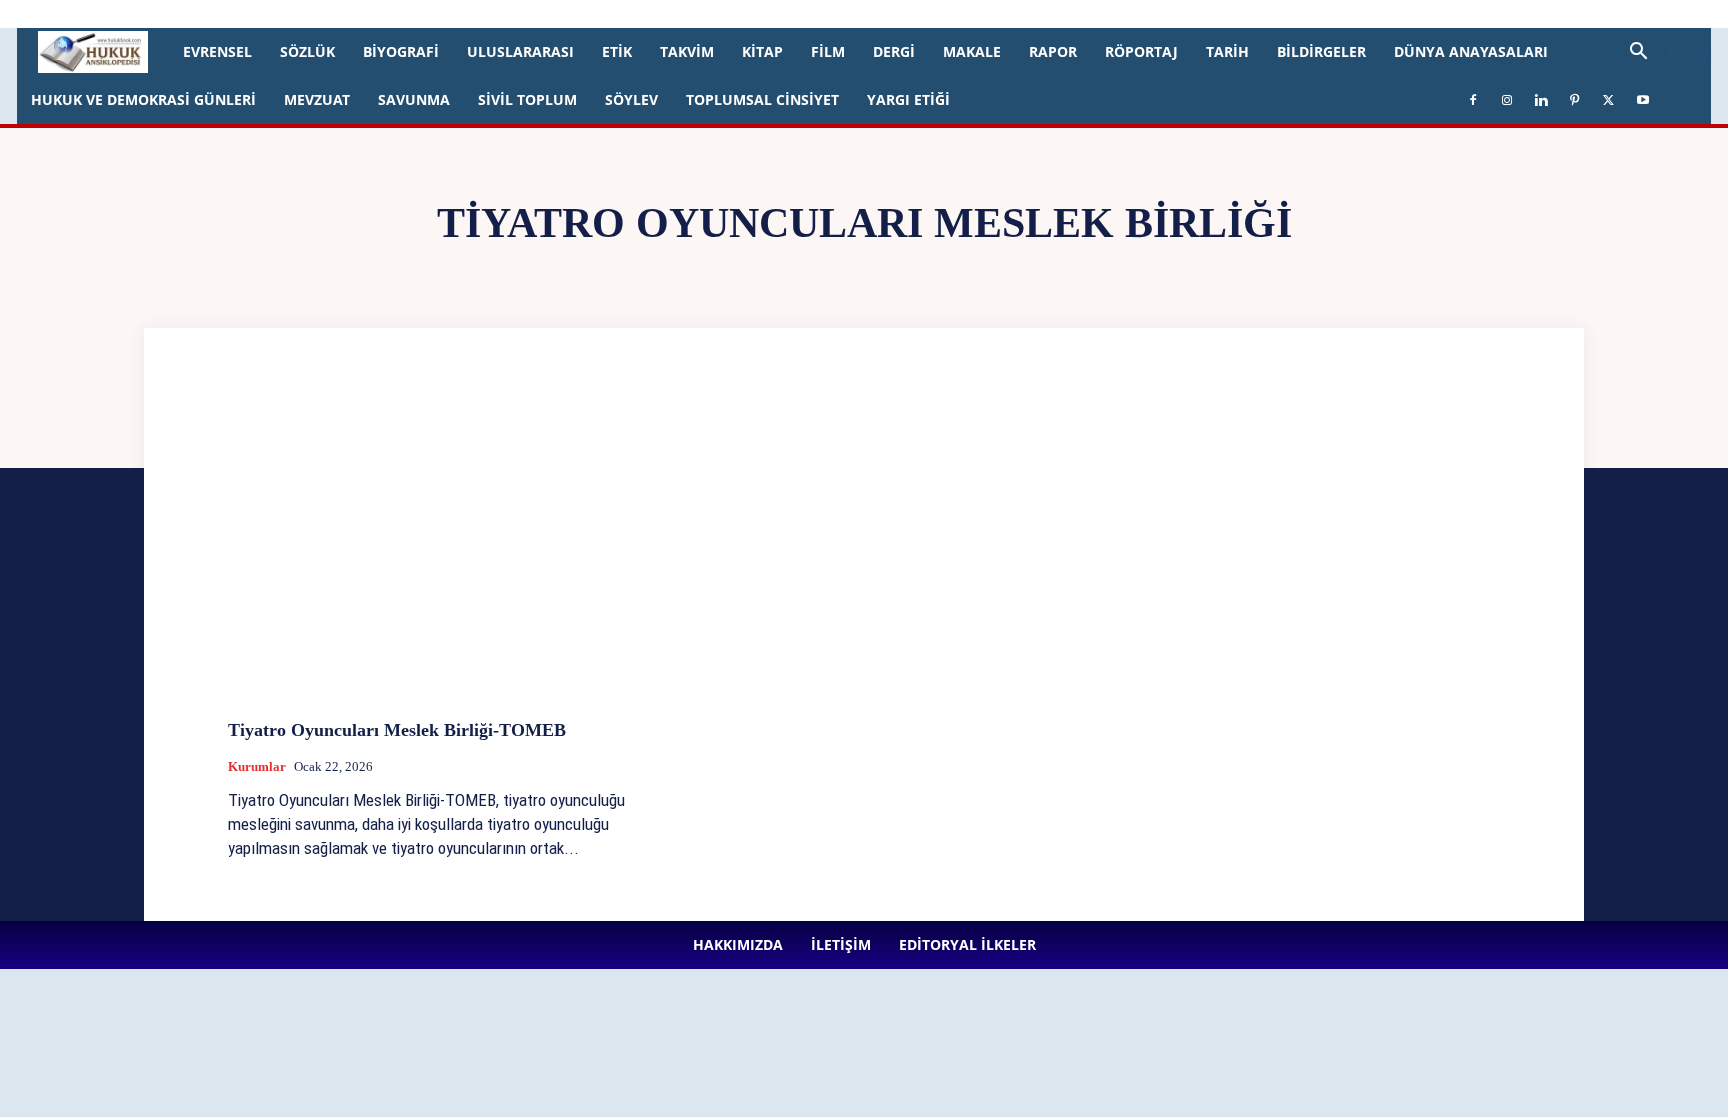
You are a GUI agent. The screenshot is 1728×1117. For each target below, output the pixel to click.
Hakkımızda (170, 13)
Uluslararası (520, 51)
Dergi (894, 51)
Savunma (414, 99)
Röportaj (1141, 51)
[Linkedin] (468, 14)
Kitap (762, 51)
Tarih (1227, 51)
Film (828, 51)
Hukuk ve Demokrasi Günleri (143, 99)
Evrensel (217, 51)
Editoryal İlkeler (315, 13)
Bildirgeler (1321, 51)
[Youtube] (567, 14)
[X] (534, 14)
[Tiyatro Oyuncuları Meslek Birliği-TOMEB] (430, 553)
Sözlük (307, 51)
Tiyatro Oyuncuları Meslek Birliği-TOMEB (397, 730)
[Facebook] (402, 14)
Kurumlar (257, 766)
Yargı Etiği (908, 99)
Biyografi (401, 51)
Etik (617, 51)
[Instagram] (435, 14)
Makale (972, 51)
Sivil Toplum (527, 99)
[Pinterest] (501, 14)
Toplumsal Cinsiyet (762, 99)
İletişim (237, 13)
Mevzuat (317, 99)
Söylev (631, 99)
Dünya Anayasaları (1471, 51)
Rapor (1053, 51)
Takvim (687, 51)
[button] (1663, 53)
